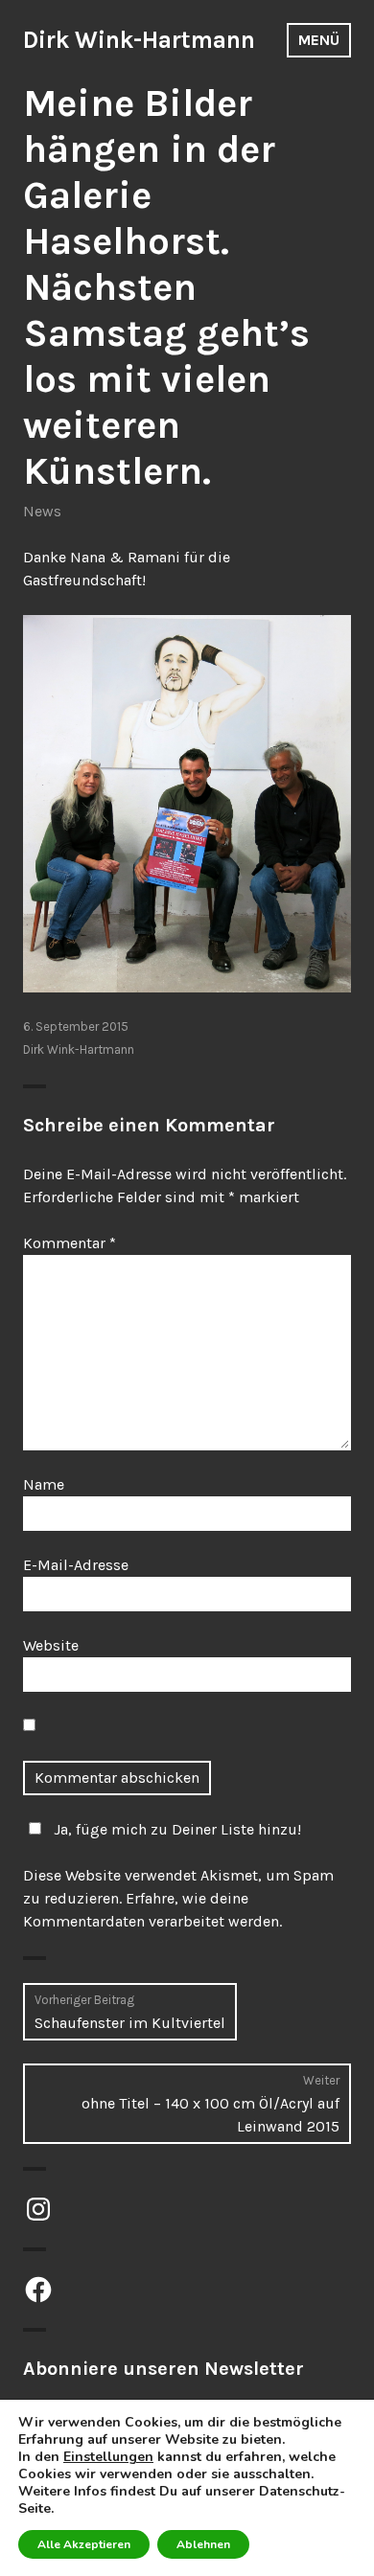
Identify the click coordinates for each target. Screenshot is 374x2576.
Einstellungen (108, 2457)
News (42, 511)
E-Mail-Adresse (76, 1565)
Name (44, 1484)
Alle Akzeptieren (84, 2544)
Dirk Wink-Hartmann (139, 40)
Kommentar (70, 1243)
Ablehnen (203, 2544)
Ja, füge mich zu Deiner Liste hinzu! (177, 1829)
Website (51, 1645)
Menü (319, 40)
